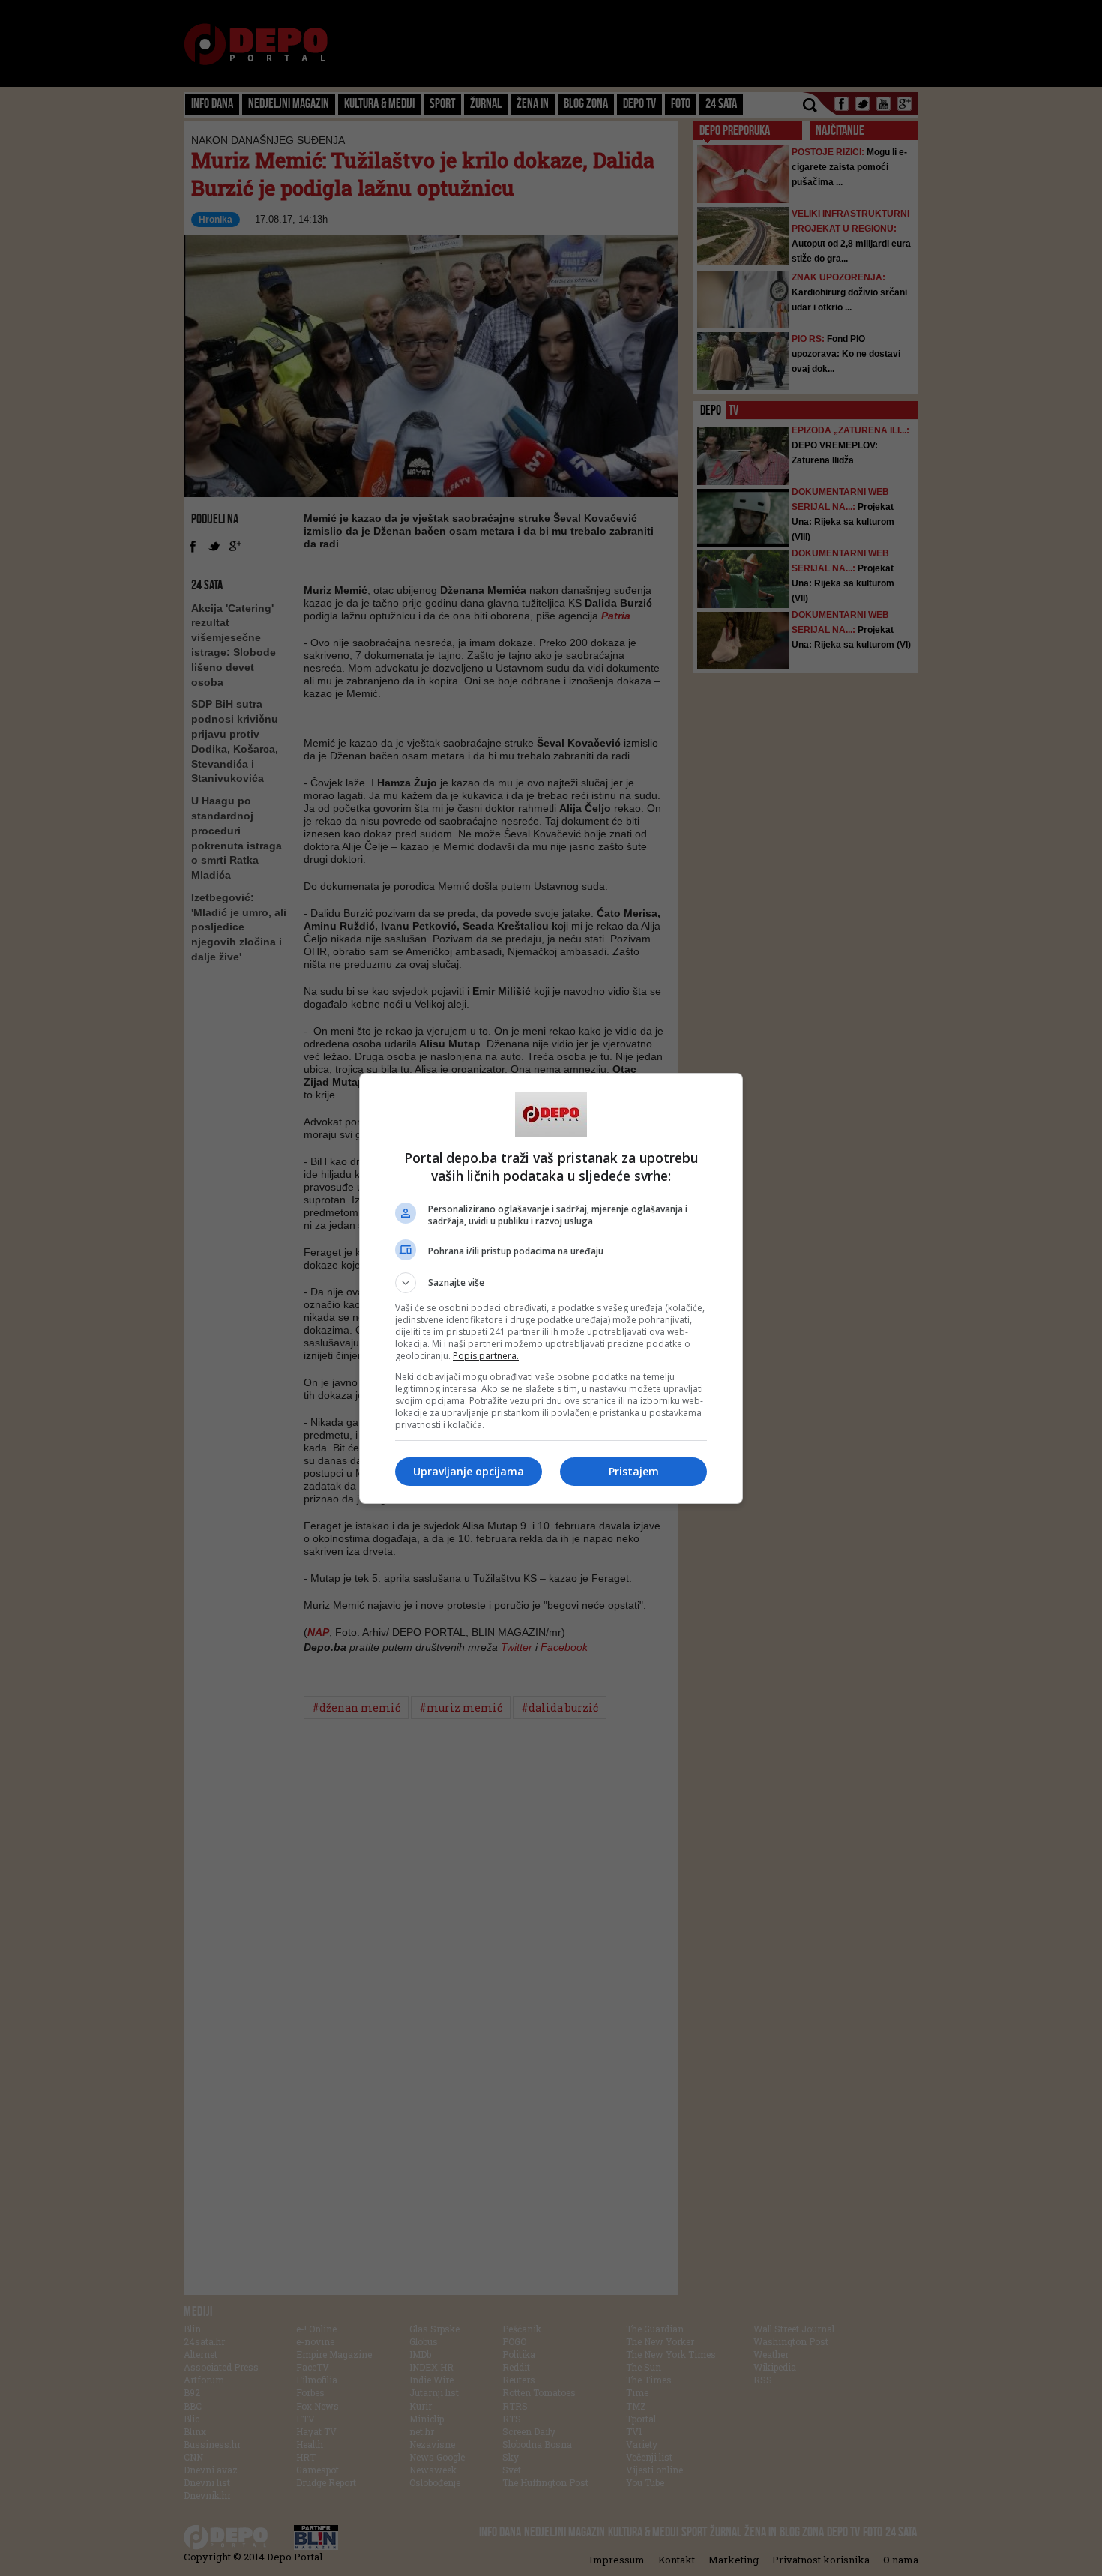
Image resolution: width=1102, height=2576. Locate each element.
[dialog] (551, 1288)
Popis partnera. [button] (486, 1356)
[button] (551, 1283)
